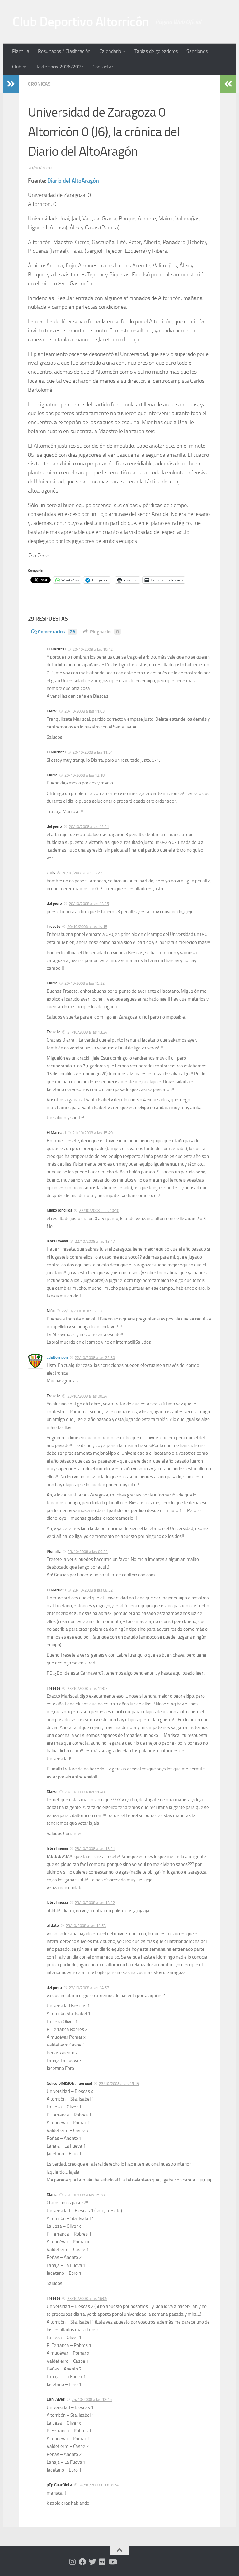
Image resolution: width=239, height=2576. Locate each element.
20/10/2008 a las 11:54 (93, 752)
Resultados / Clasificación (64, 51)
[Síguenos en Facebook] (82, 2562)
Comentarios (56, 632)
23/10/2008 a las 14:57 (89, 1988)
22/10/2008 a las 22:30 (95, 1358)
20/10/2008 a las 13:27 (82, 873)
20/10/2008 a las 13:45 (89, 904)
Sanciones (197, 51)
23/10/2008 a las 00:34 (87, 1396)
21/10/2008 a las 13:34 (87, 1032)
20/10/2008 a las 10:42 (93, 649)
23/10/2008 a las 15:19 (119, 2084)
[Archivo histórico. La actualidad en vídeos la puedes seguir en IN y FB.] (112, 2562)
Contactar (103, 67)
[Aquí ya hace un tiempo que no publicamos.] (92, 2562)
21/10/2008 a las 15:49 (93, 1133)
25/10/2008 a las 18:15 (92, 2400)
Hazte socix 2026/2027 (59, 67)
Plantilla (21, 51)
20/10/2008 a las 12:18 (84, 775)
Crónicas (39, 84)
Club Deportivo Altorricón (81, 22)
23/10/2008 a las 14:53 (86, 1926)
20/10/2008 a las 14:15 (87, 927)
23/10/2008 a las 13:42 (95, 1903)
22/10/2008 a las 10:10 (99, 1211)
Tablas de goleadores (156, 51)
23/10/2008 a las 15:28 (84, 2195)
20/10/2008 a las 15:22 (84, 983)
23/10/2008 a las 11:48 (84, 1792)
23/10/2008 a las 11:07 (87, 1688)
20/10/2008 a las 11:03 (84, 711)
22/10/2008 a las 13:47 (95, 1241)
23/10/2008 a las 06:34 (88, 1552)
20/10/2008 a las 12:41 (89, 827)
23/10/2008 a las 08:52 (93, 1590)
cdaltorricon (57, 1357)
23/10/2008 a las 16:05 (87, 2299)
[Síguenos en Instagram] (73, 2562)
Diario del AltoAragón (73, 181)
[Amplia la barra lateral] (11, 84)
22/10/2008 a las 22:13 (82, 1311)
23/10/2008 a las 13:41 (95, 1849)
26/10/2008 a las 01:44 (99, 2485)
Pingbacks (104, 632)
